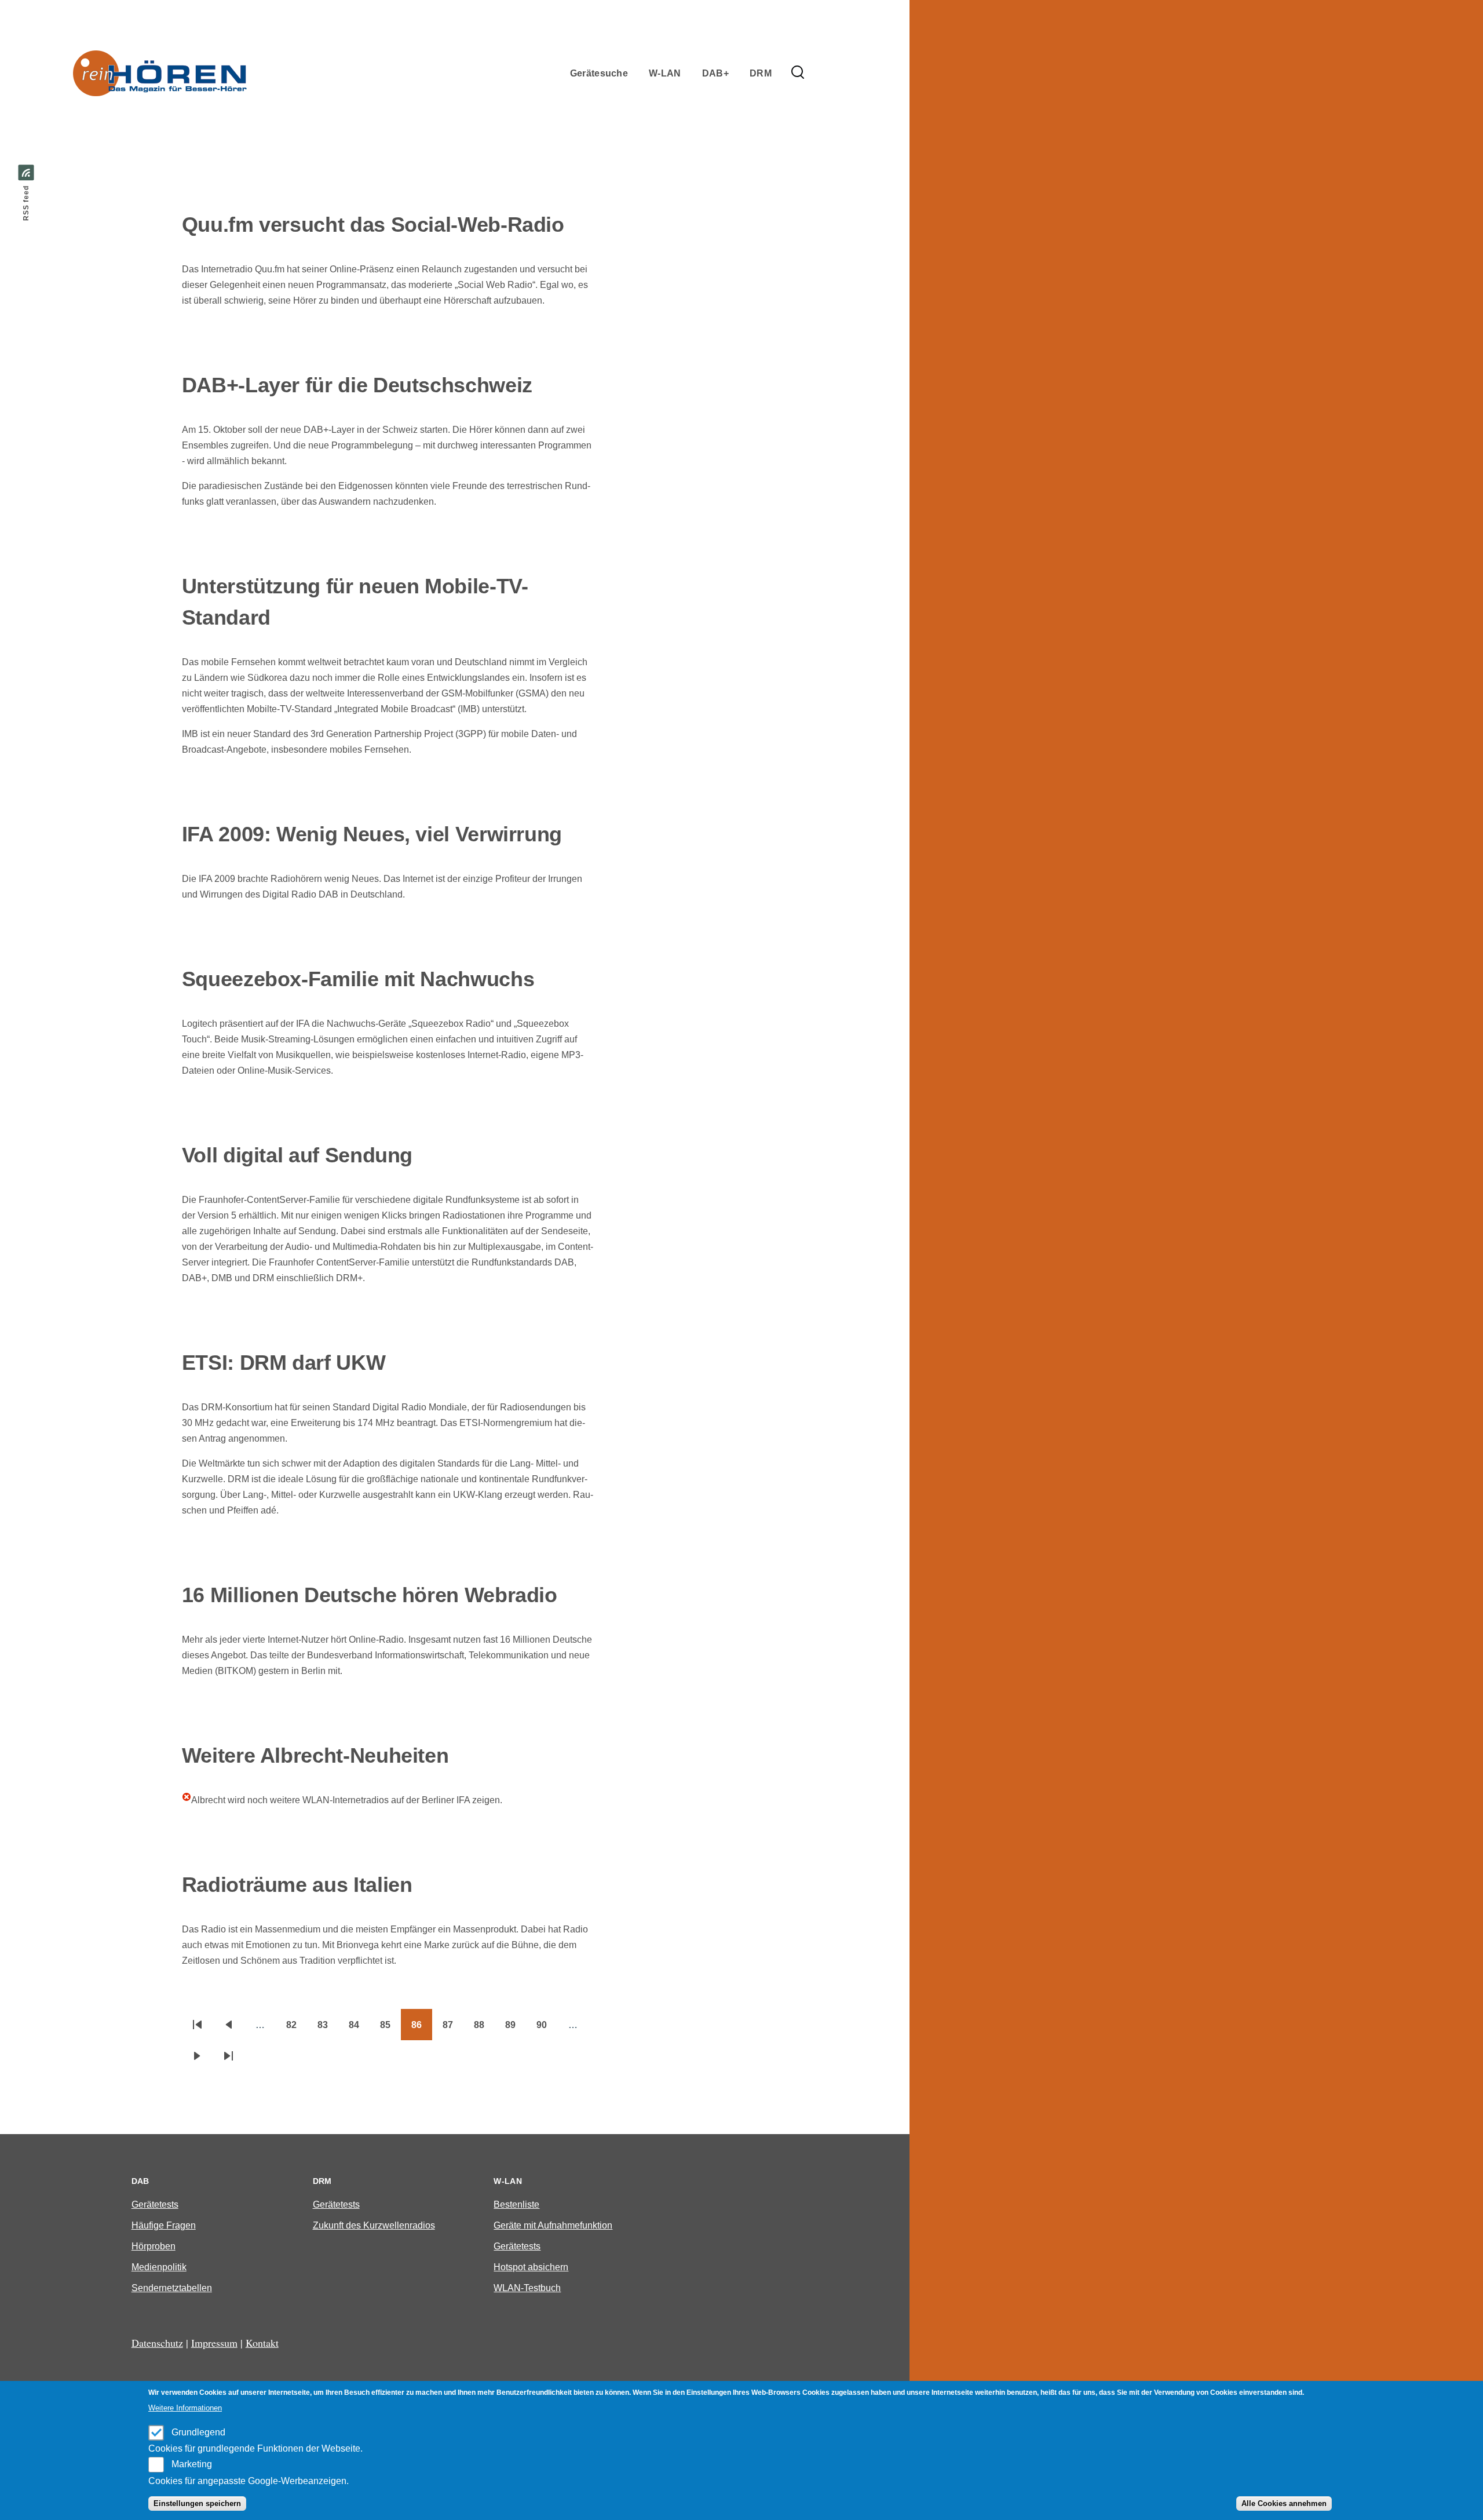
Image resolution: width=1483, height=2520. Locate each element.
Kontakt (262, 2343)
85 (390, 2029)
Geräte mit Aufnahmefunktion (553, 2225)
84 (359, 2029)
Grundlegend (198, 2432)
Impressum (214, 2343)
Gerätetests (155, 2204)
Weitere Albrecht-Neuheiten (315, 1755)
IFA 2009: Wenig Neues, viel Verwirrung (372, 834)
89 (516, 2029)
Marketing (192, 2464)
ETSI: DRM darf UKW (284, 1363)
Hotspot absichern (531, 2267)
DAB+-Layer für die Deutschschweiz (357, 385)
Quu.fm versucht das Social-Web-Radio (373, 225)
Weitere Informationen (185, 2408)
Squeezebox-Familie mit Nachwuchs (358, 979)
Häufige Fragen (164, 2225)
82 (297, 2029)
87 (453, 2029)
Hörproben (154, 2246)
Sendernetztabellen (172, 2288)
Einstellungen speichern (197, 2503)
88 (484, 2029)
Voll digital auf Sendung (297, 1155)
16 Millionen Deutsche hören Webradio (370, 1595)
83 (328, 2029)
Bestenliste (516, 2204)
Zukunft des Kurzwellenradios (374, 2225)
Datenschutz (157, 2343)
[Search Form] (798, 73)
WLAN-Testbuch (527, 2288)
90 (547, 2029)
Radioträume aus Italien (297, 1885)
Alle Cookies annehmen (1284, 2503)
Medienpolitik (159, 2267)
